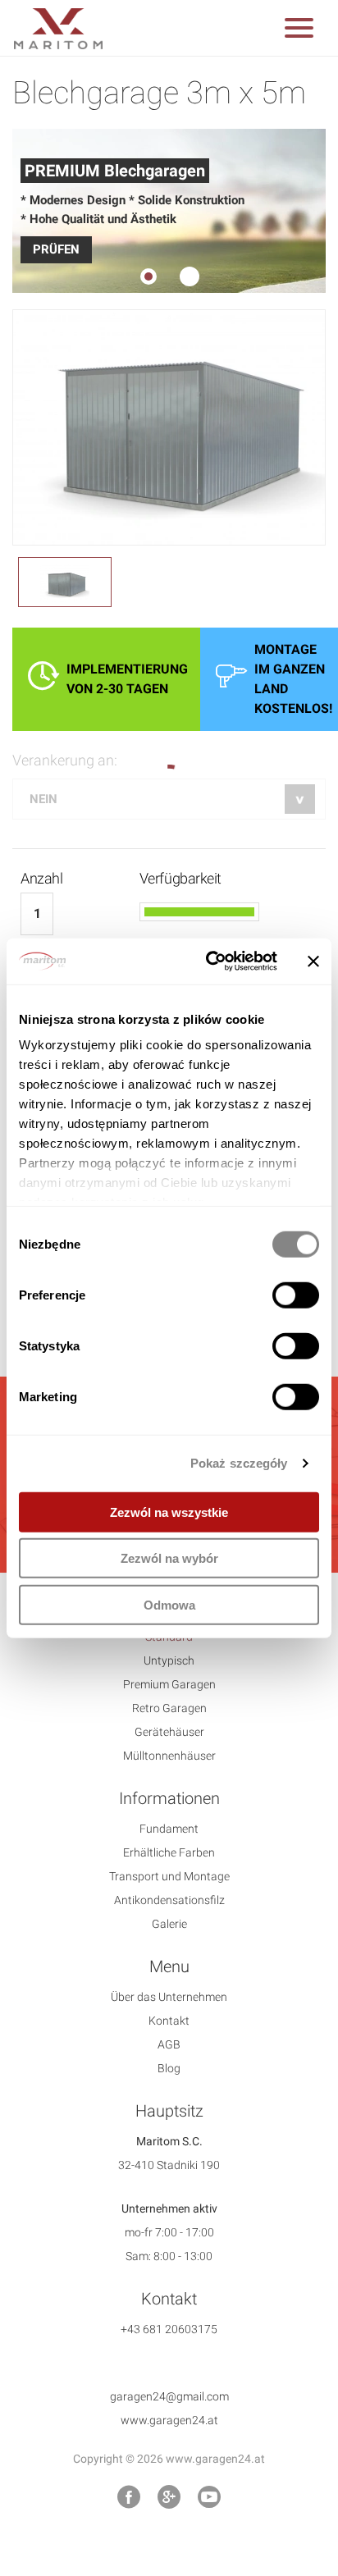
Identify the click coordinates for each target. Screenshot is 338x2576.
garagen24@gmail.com (169, 2396)
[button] (299, 31)
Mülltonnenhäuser (169, 1756)
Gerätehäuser (169, 1732)
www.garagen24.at (169, 2420)
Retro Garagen (169, 1708)
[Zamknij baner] (313, 961)
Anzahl (41, 878)
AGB (169, 2044)
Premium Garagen (169, 1684)
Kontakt (169, 2021)
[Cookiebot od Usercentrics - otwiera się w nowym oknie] (209, 961)
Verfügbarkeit (180, 878)
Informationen (169, 1798)
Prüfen (56, 249)
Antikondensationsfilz (169, 1900)
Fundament (169, 1829)
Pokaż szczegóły (239, 1463)
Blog (169, 2068)
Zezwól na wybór (169, 1558)
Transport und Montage (169, 1876)
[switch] (296, 1295)
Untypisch (169, 1660)
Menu (169, 1966)
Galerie (169, 1924)
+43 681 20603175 (169, 2329)
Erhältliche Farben (169, 1852)
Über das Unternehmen (169, 1997)
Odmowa (169, 1604)
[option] (169, 211)
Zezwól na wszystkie (169, 1512)
